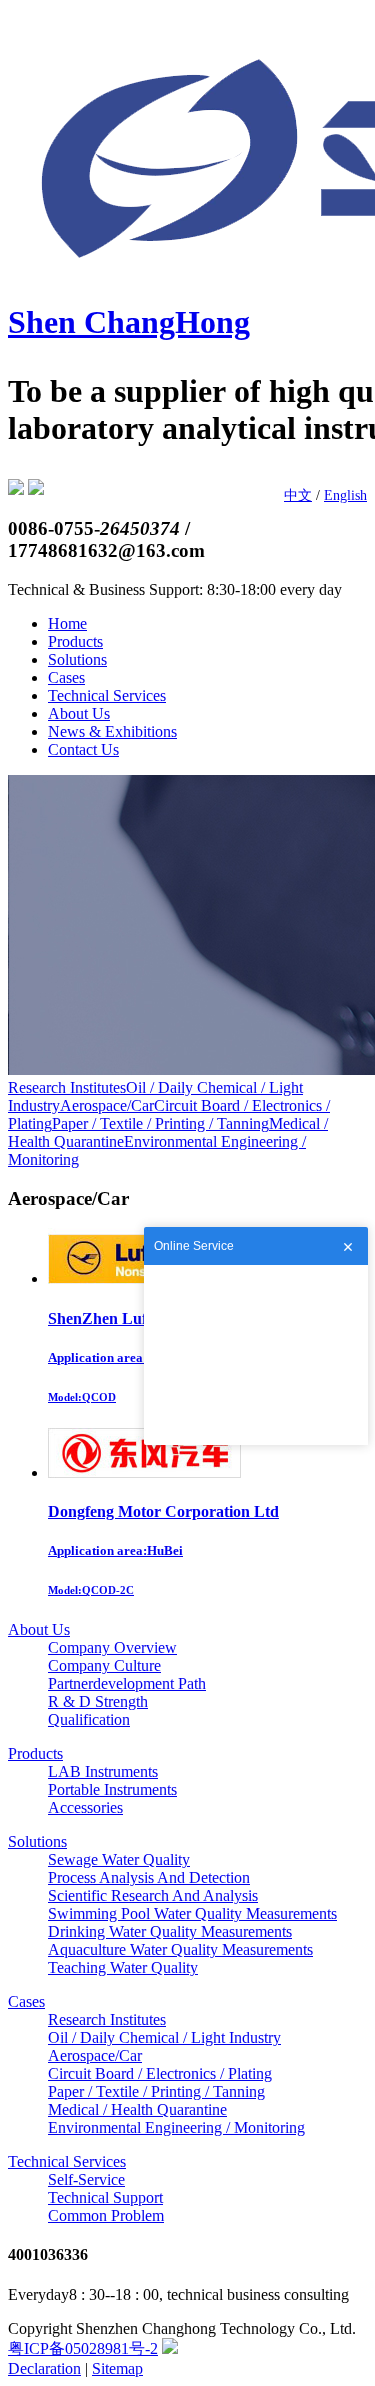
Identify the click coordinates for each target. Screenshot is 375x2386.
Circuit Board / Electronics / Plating (160, 2073)
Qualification (89, 1719)
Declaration (44, 2368)
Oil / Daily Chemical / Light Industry (164, 2037)
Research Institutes (67, 1087)
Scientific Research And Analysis (153, 1895)
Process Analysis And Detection (149, 1877)
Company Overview (112, 1647)
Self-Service (86, 2179)
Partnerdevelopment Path (127, 1683)
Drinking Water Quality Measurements (170, 1931)
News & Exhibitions (112, 731)
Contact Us (83, 749)
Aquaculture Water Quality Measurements (180, 1949)
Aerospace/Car (107, 1105)
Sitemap (117, 2368)
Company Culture (104, 1665)
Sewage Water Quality (119, 1859)
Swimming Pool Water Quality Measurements (192, 1913)
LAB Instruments (103, 1771)
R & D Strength (98, 1701)
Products (75, 641)
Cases (66, 677)
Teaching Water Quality (123, 1967)
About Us (79, 713)
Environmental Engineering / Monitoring (176, 2127)
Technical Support (105, 2197)
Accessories (85, 1807)
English (345, 495)
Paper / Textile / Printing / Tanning (160, 1123)
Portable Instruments (112, 1789)
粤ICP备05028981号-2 (83, 2348)
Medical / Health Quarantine (137, 2109)
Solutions (77, 659)
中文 (298, 495)
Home (67, 623)
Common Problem (106, 2215)
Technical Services (107, 695)
